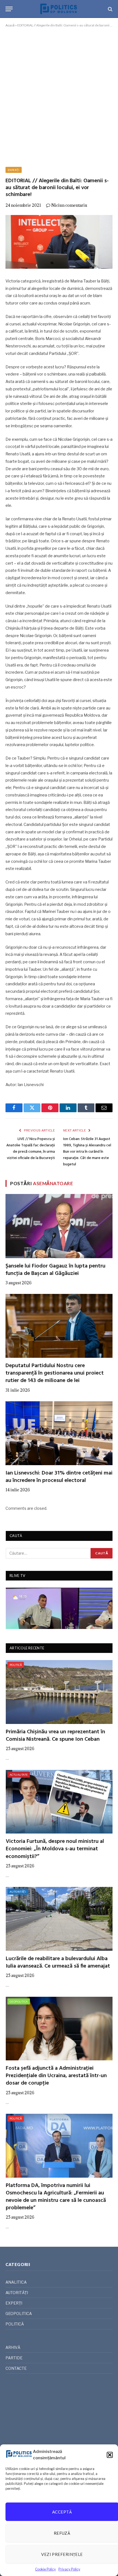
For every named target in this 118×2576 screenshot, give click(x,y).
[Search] (110, 9)
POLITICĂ (16, 1665)
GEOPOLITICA (19, 2001)
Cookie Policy (45, 2569)
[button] (110, 2455)
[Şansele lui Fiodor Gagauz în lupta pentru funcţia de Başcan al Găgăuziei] (59, 1226)
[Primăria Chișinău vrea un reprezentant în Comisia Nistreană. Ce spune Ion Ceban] (59, 1692)
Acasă (10, 25)
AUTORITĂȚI (18, 1892)
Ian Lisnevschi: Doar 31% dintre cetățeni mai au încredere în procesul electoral (59, 1477)
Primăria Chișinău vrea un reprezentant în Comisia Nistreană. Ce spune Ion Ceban (55, 1736)
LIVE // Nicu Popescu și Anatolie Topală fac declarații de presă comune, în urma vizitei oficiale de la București (31, 1149)
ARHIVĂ (13, 2347)
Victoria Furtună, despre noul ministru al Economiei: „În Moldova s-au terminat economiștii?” (55, 1849)
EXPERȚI (14, 170)
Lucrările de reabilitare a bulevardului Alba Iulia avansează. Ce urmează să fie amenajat (58, 1962)
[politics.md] (59, 9)
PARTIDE (14, 2358)
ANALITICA (16, 2282)
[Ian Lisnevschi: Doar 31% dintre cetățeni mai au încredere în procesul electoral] (59, 1433)
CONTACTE (16, 2368)
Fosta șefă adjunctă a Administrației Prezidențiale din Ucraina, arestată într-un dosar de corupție (56, 2076)
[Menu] (9, 9)
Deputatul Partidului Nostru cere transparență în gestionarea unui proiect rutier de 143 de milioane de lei (55, 1373)
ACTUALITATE (19, 1775)
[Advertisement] (59, 96)
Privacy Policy (69, 2569)
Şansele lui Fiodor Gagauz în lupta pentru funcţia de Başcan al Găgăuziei (55, 1270)
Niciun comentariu (69, 205)
